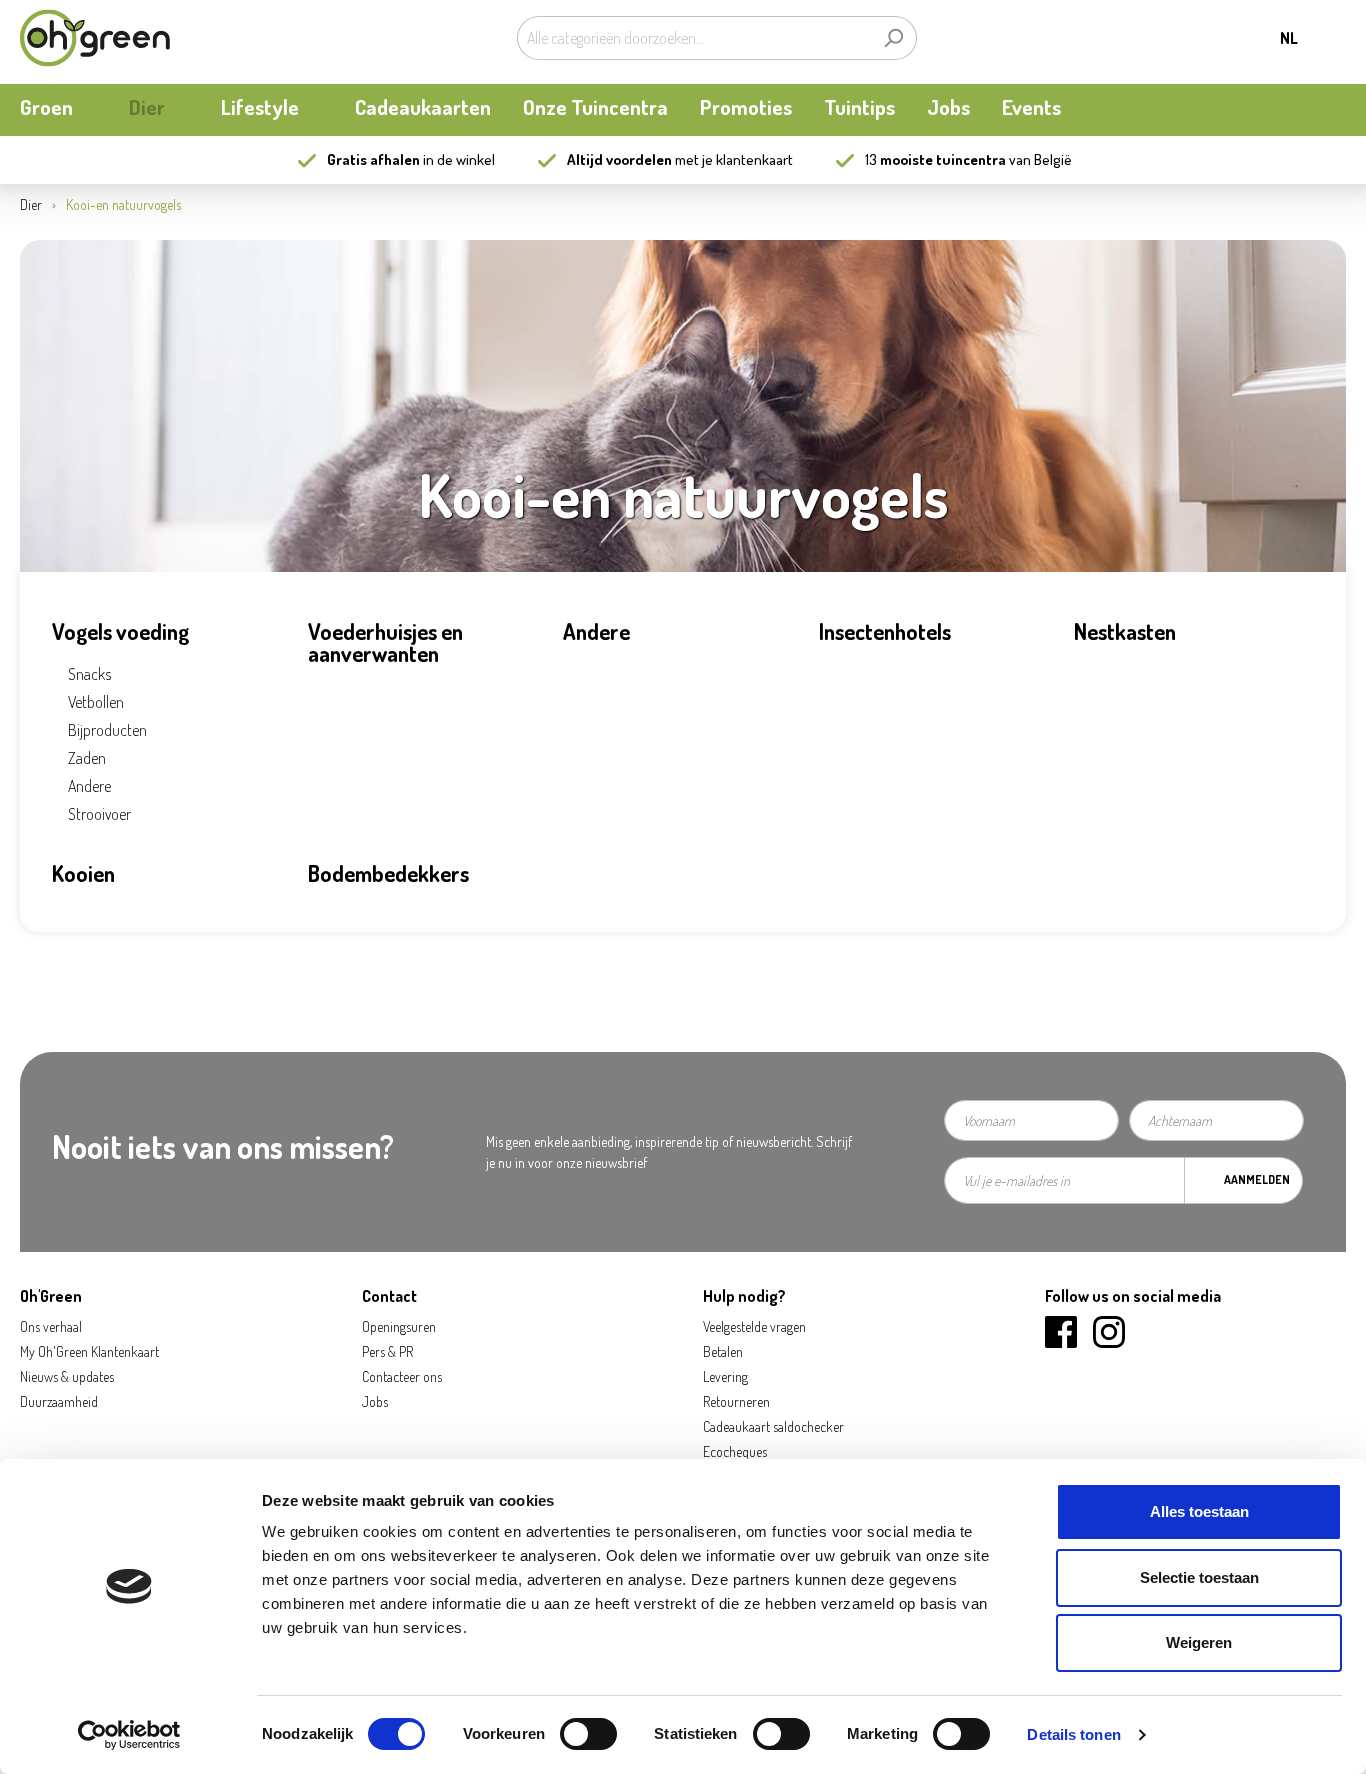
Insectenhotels (885, 631)
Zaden (87, 758)
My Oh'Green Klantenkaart (89, 1351)
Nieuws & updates (67, 1376)
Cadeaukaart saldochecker (773, 1426)
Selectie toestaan (1199, 1577)
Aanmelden (1257, 1179)
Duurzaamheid (59, 1401)
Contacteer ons (402, 1376)
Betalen (723, 1351)
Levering (725, 1376)
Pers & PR (387, 1351)
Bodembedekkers (388, 873)
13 (935, 159)
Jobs (375, 1401)
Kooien (83, 873)
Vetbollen (96, 702)
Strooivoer (99, 814)
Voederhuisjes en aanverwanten (385, 642)
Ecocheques (735, 1451)
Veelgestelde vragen (754, 1326)
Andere (89, 786)
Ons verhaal (51, 1326)
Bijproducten (107, 730)
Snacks (89, 674)
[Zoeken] (893, 38)
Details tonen (1073, 1734)
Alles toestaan (1199, 1511)
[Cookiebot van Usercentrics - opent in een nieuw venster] (129, 1735)
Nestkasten (1125, 631)
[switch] (588, 1734)
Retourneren (736, 1401)
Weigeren (1199, 1642)
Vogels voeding (120, 631)
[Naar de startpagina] (95, 38)
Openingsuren (399, 1326)
